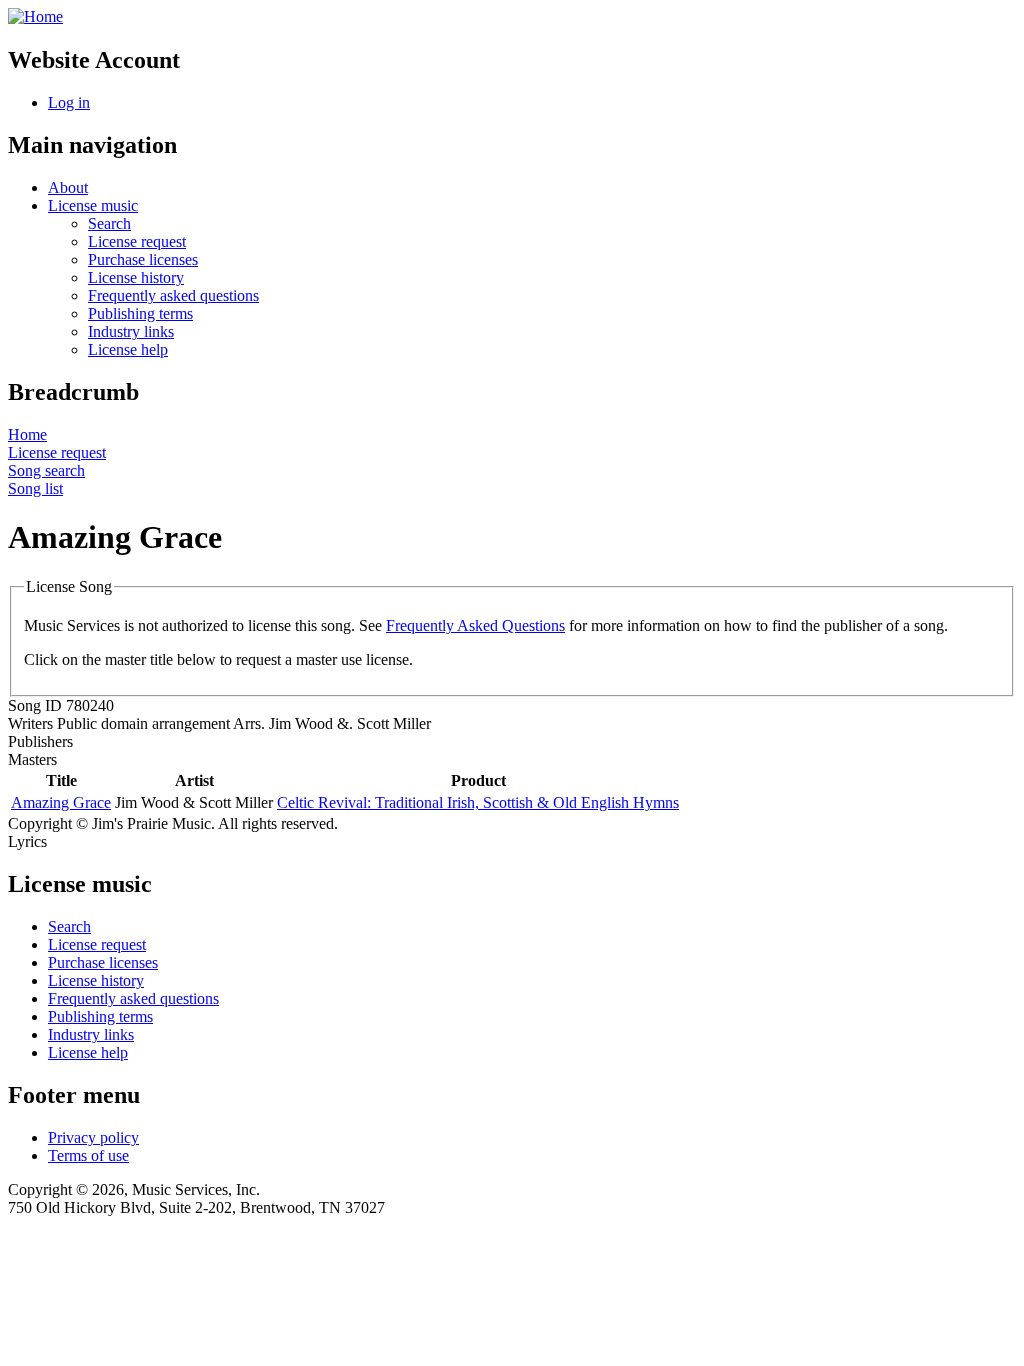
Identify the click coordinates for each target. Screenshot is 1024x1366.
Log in (69, 102)
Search (109, 223)
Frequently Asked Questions (475, 625)
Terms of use (88, 1155)
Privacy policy (93, 1137)
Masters (32, 759)
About (68, 187)
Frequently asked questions (173, 295)
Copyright (40, 823)
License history (136, 277)
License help (128, 349)
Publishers (40, 741)
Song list (35, 488)
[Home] (35, 16)
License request (137, 241)
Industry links (131, 331)
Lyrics (27, 841)
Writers (30, 723)
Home (27, 434)
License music (93, 205)
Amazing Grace (61, 802)
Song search (46, 470)
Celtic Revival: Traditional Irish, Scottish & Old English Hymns (478, 802)
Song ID (35, 705)
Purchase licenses (143, 259)
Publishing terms (140, 313)
